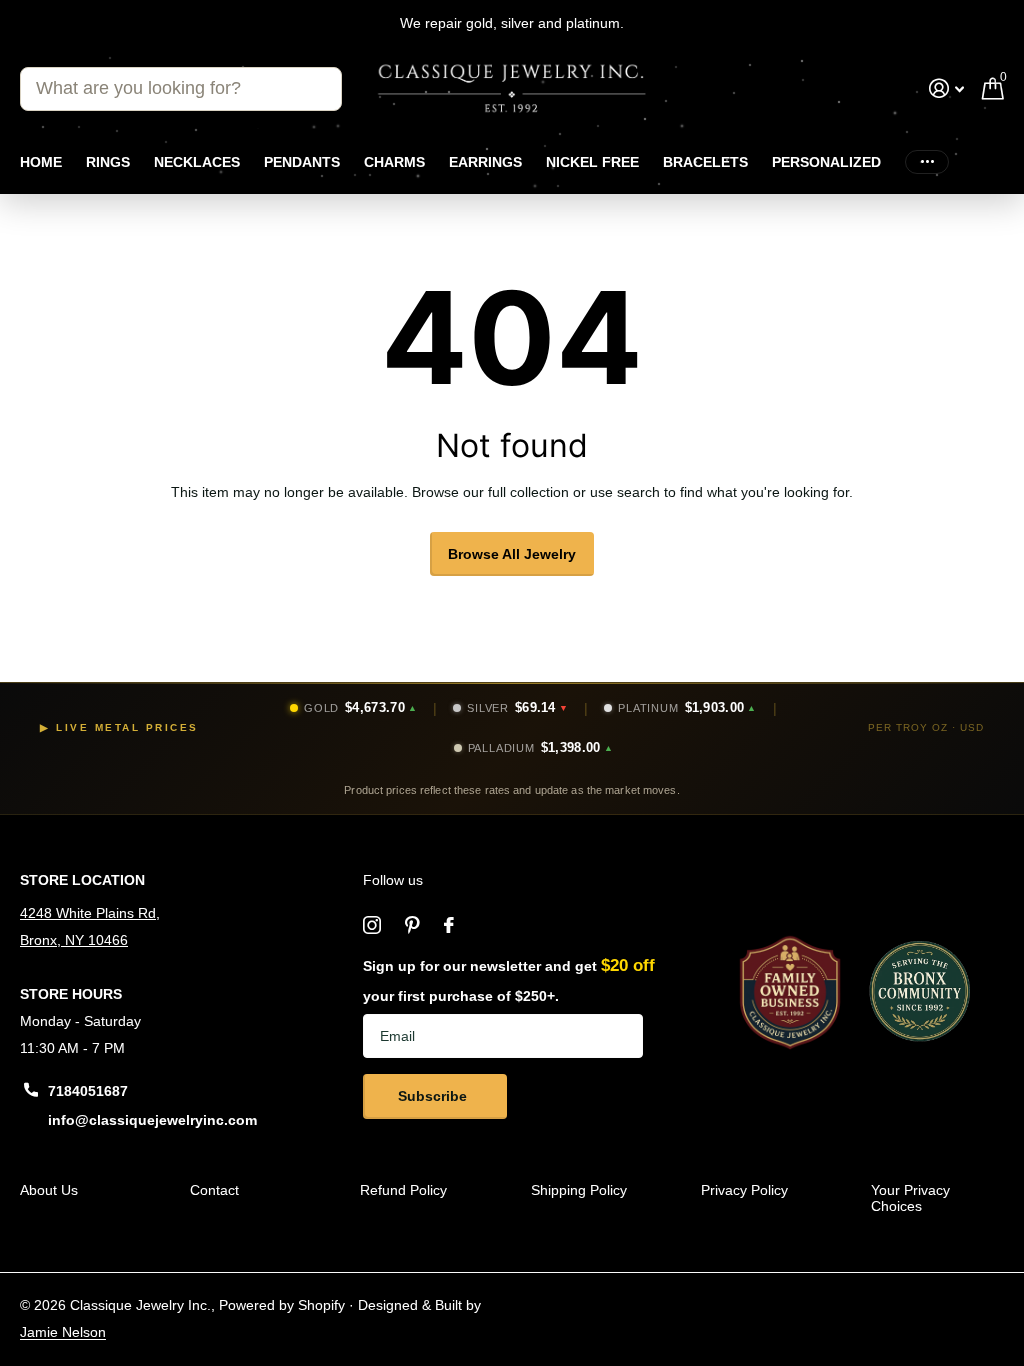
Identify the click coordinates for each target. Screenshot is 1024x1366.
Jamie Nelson (63, 1332)
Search (314, 89)
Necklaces (197, 162)
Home (41, 162)
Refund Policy (403, 1190)
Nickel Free (592, 162)
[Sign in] (946, 88)
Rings (108, 162)
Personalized (826, 162)
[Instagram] (372, 925)
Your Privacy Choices (910, 1198)
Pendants (302, 162)
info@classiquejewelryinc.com (152, 1120)
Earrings (485, 162)
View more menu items (927, 161)
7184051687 (88, 1091)
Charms (394, 162)
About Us (49, 1190)
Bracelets (705, 162)
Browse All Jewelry (512, 554)
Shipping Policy (579, 1190)
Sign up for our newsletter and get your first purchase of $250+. (509, 980)
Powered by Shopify (282, 1305)
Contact (214, 1190)
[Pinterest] (412, 925)
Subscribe (434, 1096)
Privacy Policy (744, 1190)
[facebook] (449, 925)
